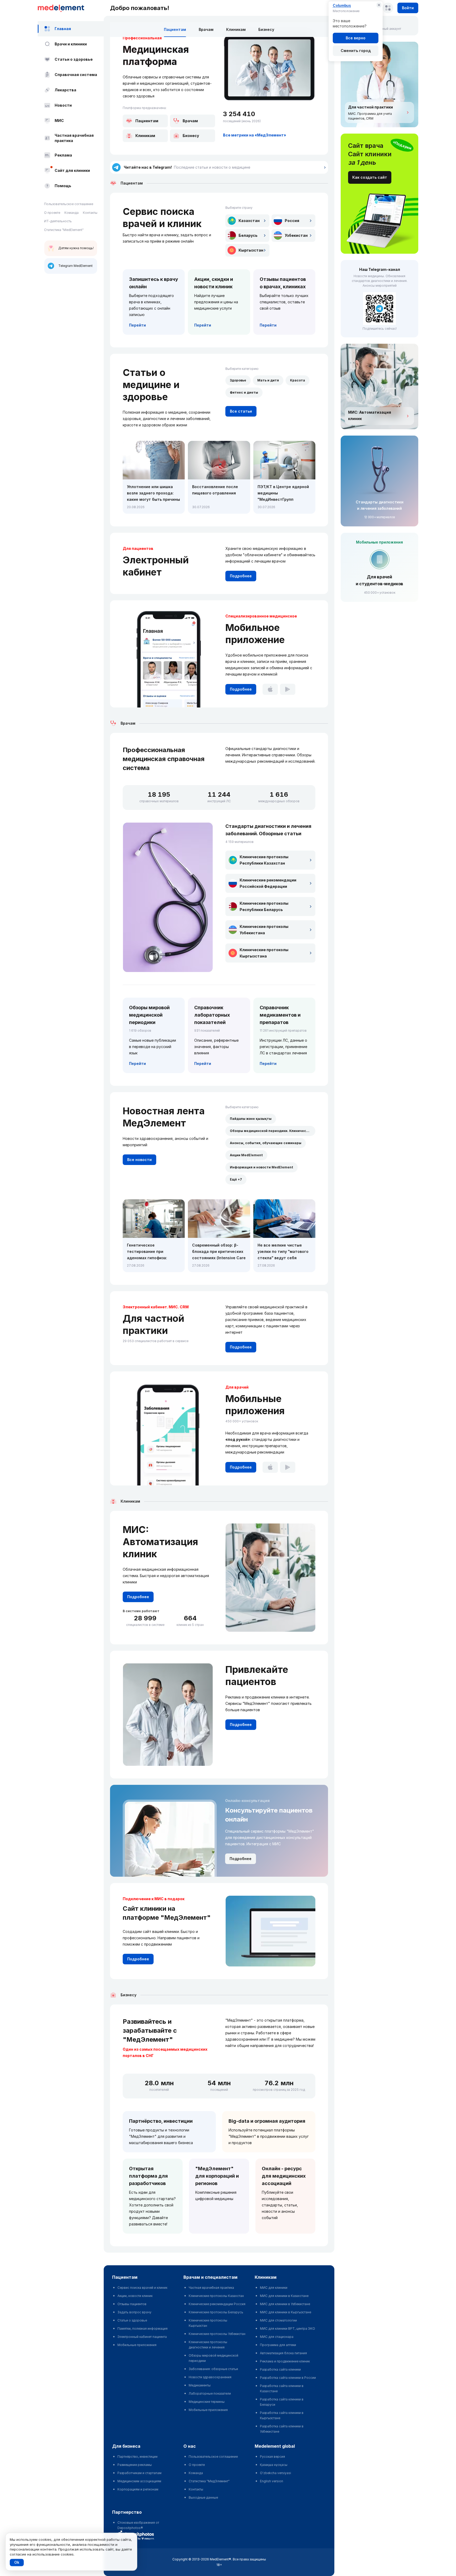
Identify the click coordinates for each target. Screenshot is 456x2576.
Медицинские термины (207, 2402)
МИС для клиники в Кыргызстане (286, 2312)
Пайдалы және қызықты (251, 1119)
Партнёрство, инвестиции (161, 2121)
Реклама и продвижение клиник (285, 2361)
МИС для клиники (274, 2288)
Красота (298, 380)
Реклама (63, 155)
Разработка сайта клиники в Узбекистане (282, 2429)
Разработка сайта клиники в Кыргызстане (282, 2415)
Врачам (206, 29)
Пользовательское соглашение (69, 204)
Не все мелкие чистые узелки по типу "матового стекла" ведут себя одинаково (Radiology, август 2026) (283, 1252)
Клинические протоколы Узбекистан (217, 2334)
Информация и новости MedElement (262, 1167)
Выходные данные (203, 2497)
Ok (17, 2562)
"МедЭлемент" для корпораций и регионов (217, 2176)
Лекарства (65, 90)
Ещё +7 (236, 1179)
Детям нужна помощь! (76, 248)
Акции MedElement (246, 1155)
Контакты (90, 213)
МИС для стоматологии (278, 2320)
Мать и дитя (268, 380)
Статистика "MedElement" (64, 230)
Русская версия (272, 2457)
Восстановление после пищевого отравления (215, 490)
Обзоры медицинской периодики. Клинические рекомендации (273, 1131)
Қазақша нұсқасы (274, 2465)
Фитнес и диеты (244, 392)
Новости (63, 105)
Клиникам (236, 29)
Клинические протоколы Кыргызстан (208, 2323)
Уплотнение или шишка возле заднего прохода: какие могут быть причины (153, 493)
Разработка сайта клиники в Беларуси (282, 2402)
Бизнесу (266, 29)
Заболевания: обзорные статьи (213, 2369)
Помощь (63, 186)
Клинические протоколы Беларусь (216, 2312)
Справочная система (76, 75)
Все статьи (241, 411)
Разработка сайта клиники (280, 2369)
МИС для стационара (277, 2337)
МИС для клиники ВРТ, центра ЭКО (288, 2329)
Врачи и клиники (71, 44)
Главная (63, 29)
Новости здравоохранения (210, 2377)
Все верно (356, 38)
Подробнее (241, 576)
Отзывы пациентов (132, 2304)
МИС (59, 121)
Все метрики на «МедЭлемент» (255, 135)
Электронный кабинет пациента (142, 2337)
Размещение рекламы (135, 2465)
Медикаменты (200, 2385)
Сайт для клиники (72, 170)
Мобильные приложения (137, 2345)
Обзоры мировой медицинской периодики (213, 2358)
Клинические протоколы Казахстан (216, 2296)
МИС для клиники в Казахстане (284, 2296)
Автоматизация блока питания (283, 2353)
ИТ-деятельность (58, 221)
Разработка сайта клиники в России (288, 2378)
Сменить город (356, 51)
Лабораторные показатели (210, 2393)
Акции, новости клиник (135, 2296)
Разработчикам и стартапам (139, 2473)
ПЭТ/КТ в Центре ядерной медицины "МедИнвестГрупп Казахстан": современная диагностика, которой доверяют (283, 494)
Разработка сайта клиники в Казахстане (282, 2388)
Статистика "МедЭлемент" (209, 2481)
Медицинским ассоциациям (139, 2481)
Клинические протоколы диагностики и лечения (208, 2345)
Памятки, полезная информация (142, 2329)
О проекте (52, 213)
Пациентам (175, 29)
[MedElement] (71, 8)
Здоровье (238, 380)
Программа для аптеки (278, 2345)
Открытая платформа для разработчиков (148, 2176)
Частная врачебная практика (74, 138)
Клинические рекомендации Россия (217, 2304)
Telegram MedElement (75, 266)
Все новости (139, 1160)
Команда (72, 213)
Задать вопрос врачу (134, 2312)
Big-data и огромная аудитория (267, 2121)
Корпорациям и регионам (138, 2489)
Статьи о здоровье (74, 59)
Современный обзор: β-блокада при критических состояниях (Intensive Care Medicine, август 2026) (219, 1252)
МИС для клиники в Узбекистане (285, 2304)
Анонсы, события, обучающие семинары (266, 1143)
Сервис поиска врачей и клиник (142, 2288)
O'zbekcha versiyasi (275, 2473)
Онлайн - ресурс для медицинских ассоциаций (284, 2176)
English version (272, 2481)
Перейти (137, 325)
